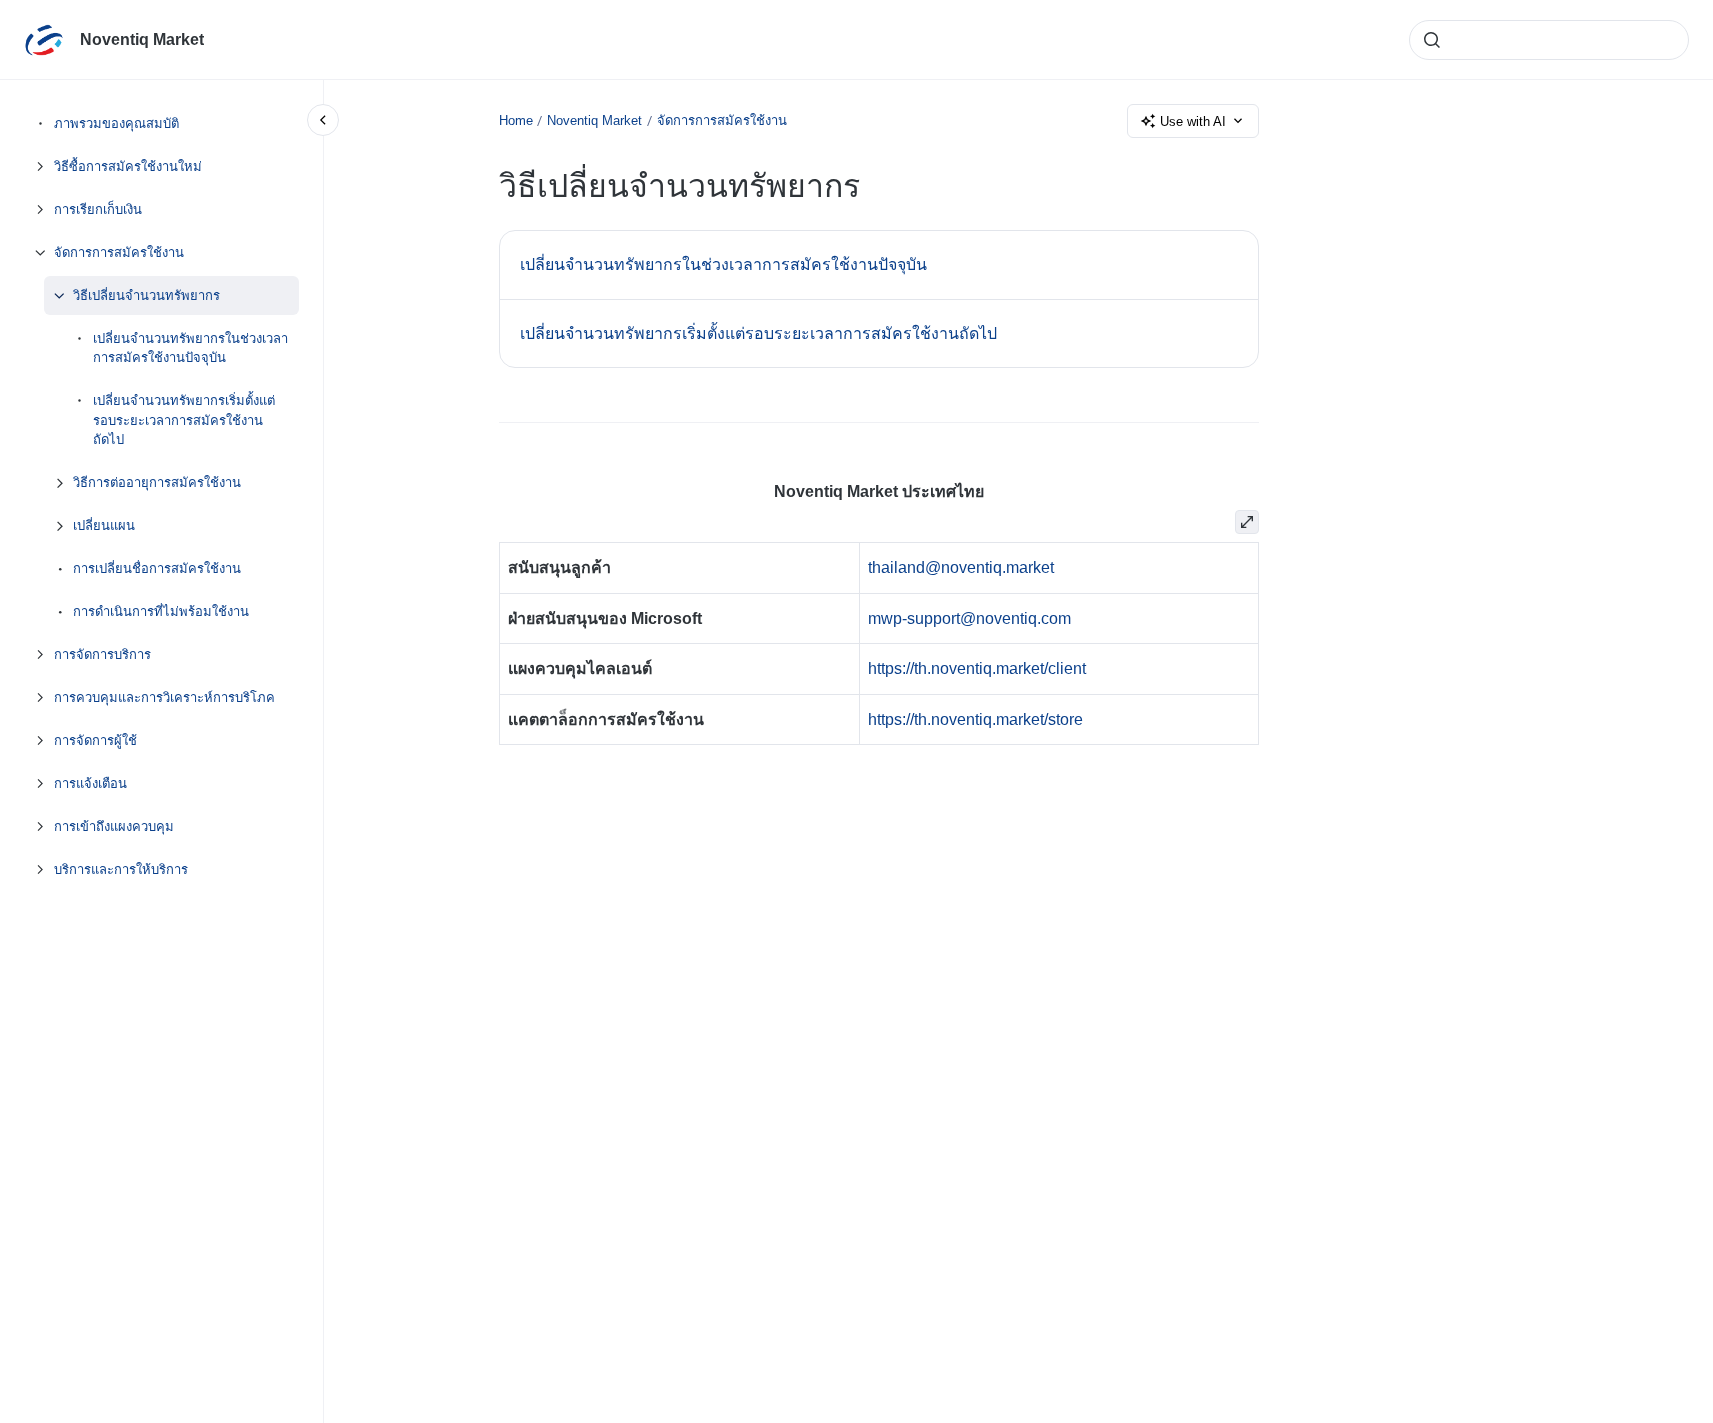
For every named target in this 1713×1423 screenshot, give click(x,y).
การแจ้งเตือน (90, 783)
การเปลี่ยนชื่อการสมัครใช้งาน (157, 568)
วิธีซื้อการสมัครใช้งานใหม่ (128, 166)
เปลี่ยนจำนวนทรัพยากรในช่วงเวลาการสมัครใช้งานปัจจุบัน (190, 348)
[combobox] (1549, 40)
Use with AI (1193, 121)
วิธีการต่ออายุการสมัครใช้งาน (157, 482)
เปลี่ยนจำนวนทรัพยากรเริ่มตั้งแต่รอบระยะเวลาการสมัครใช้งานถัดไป (184, 420)
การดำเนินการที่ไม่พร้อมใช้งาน (161, 611)
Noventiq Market (142, 39)
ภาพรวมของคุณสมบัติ (116, 123)
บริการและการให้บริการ (121, 869)
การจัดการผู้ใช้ (95, 740)
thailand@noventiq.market (961, 567)
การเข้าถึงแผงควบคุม (114, 826)
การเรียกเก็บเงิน (98, 209)
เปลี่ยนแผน (104, 525)
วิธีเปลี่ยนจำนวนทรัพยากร (146, 295)
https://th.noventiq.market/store (975, 719)
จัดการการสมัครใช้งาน (119, 252)
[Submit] (1432, 40)
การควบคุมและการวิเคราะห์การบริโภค (164, 697)
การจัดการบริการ (102, 654)
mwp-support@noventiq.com (969, 618)
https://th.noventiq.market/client (977, 668)
